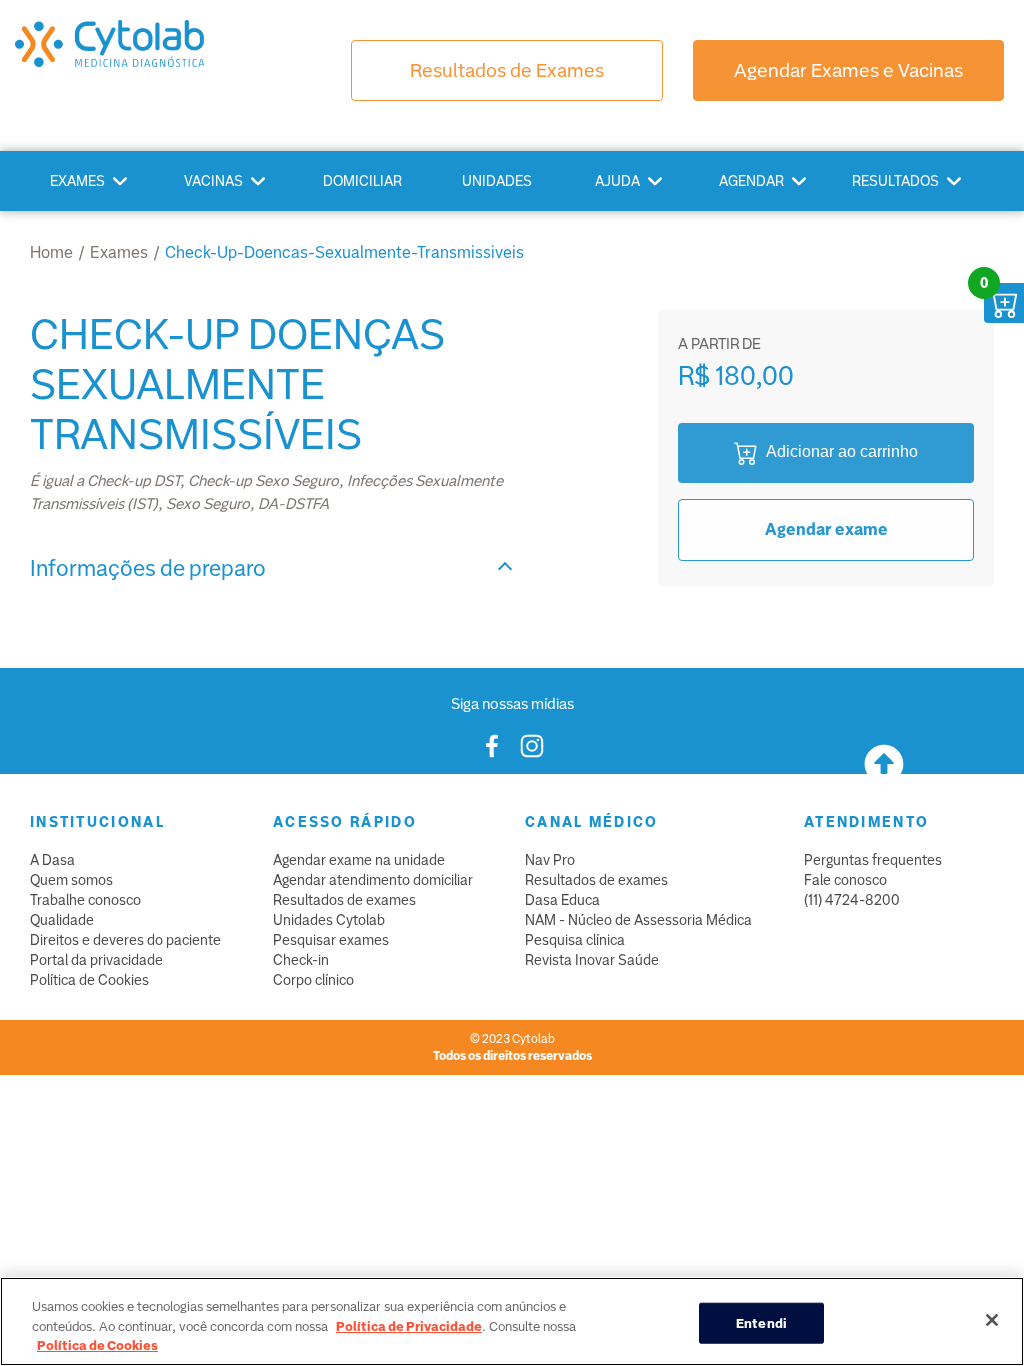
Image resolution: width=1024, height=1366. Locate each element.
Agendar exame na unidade (359, 860)
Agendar (751, 181)
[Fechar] (992, 1320)
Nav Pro (550, 860)
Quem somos (71, 880)
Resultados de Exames (507, 70)
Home (51, 252)
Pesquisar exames (331, 940)
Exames (77, 181)
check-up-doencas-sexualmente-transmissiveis (344, 252)
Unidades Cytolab (329, 920)
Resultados (895, 181)
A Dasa (52, 860)
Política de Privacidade (409, 1326)
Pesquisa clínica (575, 940)
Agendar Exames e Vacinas (848, 70)
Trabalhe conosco (85, 900)
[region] (512, 1321)
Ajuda (617, 181)
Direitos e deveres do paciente (125, 940)
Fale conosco (845, 880)
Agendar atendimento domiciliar (373, 880)
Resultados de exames (344, 900)
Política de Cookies (89, 980)
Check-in (301, 960)
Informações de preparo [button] (148, 568)
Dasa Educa (562, 900)
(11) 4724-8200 (852, 900)
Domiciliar (362, 181)
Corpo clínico (313, 980)
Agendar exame (826, 529)
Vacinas (213, 181)
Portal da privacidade (96, 960)
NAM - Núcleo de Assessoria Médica (638, 920)
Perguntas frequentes (873, 860)
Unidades (497, 181)
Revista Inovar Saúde (592, 960)
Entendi (761, 1322)
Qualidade (62, 920)
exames (119, 252)
